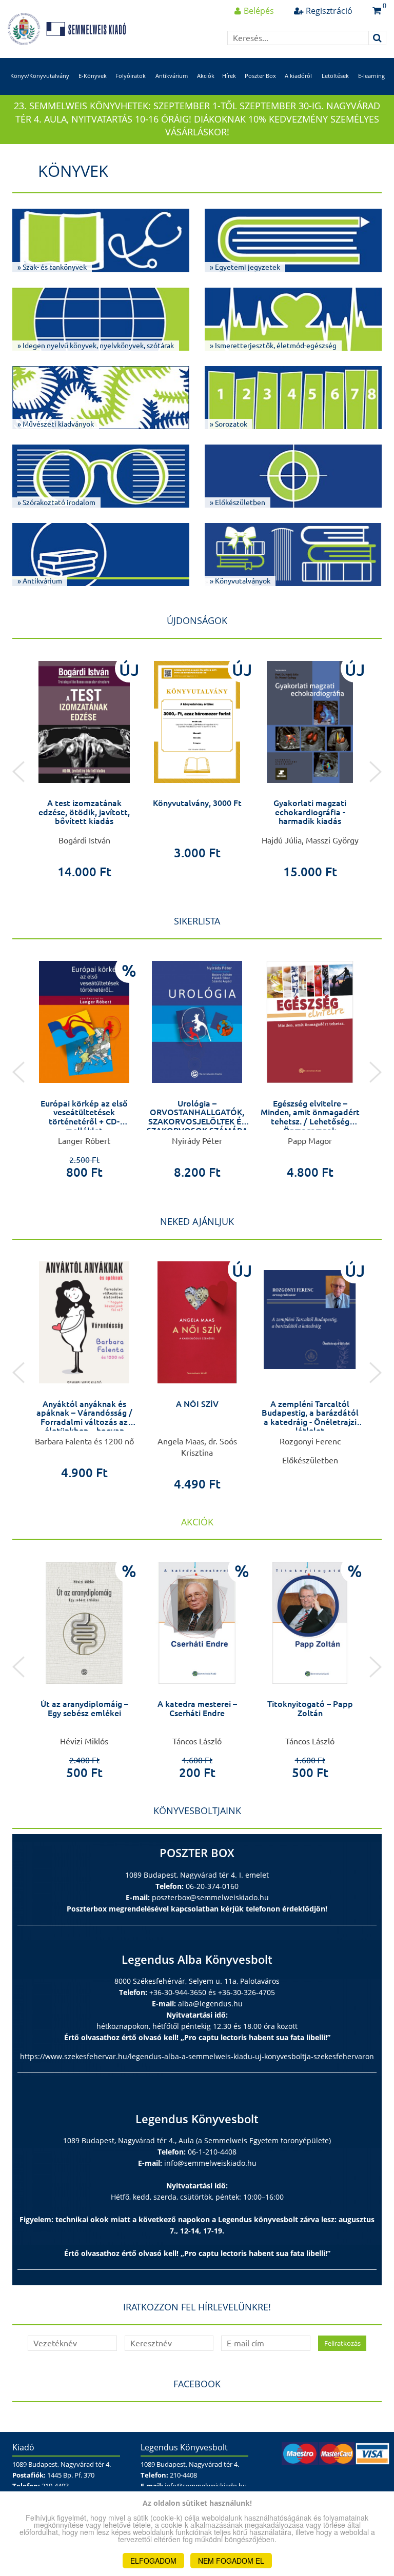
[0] (377, 11)
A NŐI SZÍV (197, 1404)
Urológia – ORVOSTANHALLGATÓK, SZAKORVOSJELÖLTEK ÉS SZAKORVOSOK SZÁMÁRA (197, 1117)
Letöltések (335, 76)
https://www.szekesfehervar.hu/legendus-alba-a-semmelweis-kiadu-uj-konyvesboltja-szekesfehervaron (197, 2056)
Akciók (206, 76)
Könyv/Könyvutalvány (40, 76)
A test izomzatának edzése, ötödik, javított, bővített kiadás (84, 812)
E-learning (371, 76)
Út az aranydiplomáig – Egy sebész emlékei (84, 1708)
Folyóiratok (131, 76)
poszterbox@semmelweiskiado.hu (210, 1897)
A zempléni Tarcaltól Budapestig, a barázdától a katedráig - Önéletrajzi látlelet (310, 1417)
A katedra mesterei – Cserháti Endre (197, 1708)
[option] (84, 766)
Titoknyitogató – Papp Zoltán (310, 1708)
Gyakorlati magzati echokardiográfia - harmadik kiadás (310, 812)
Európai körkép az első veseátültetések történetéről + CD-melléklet (84, 1117)
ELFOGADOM (153, 2561)
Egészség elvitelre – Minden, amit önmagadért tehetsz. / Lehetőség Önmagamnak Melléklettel (310, 1121)
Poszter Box (260, 76)
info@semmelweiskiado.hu (210, 2163)
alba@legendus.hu (210, 2004)
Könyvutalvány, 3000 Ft (197, 803)
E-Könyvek (93, 76)
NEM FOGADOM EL (231, 2561)
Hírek (229, 76)
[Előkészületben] (310, 1320)
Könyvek (73, 171)
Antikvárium (172, 76)
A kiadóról (298, 76)
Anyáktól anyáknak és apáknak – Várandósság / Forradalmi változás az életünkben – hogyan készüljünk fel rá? (84, 1422)
